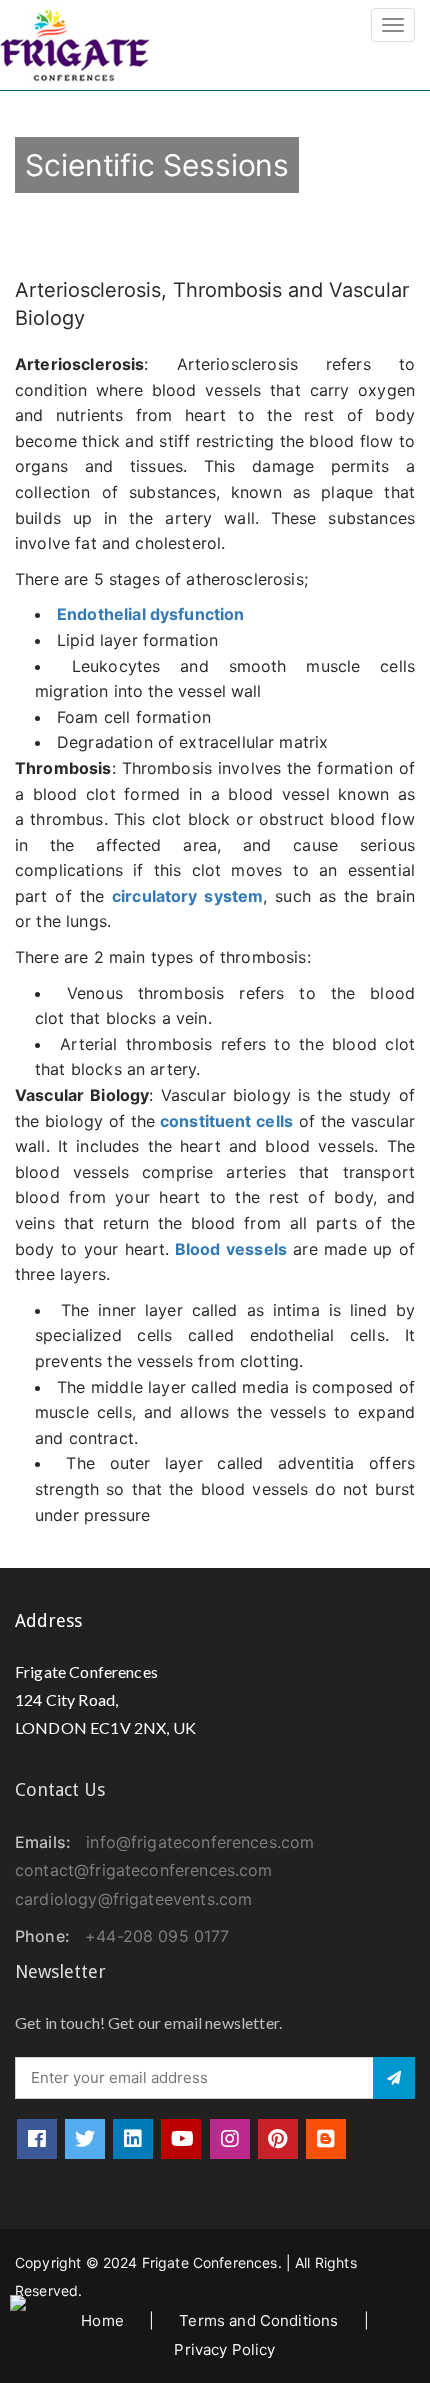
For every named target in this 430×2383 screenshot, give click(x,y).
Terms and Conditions (258, 2320)
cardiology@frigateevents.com (133, 1899)
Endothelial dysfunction (151, 614)
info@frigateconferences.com (200, 1842)
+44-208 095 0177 (157, 1936)
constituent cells (224, 1121)
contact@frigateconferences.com (144, 1870)
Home (102, 2320)
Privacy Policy (224, 2349)
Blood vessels (231, 1249)
